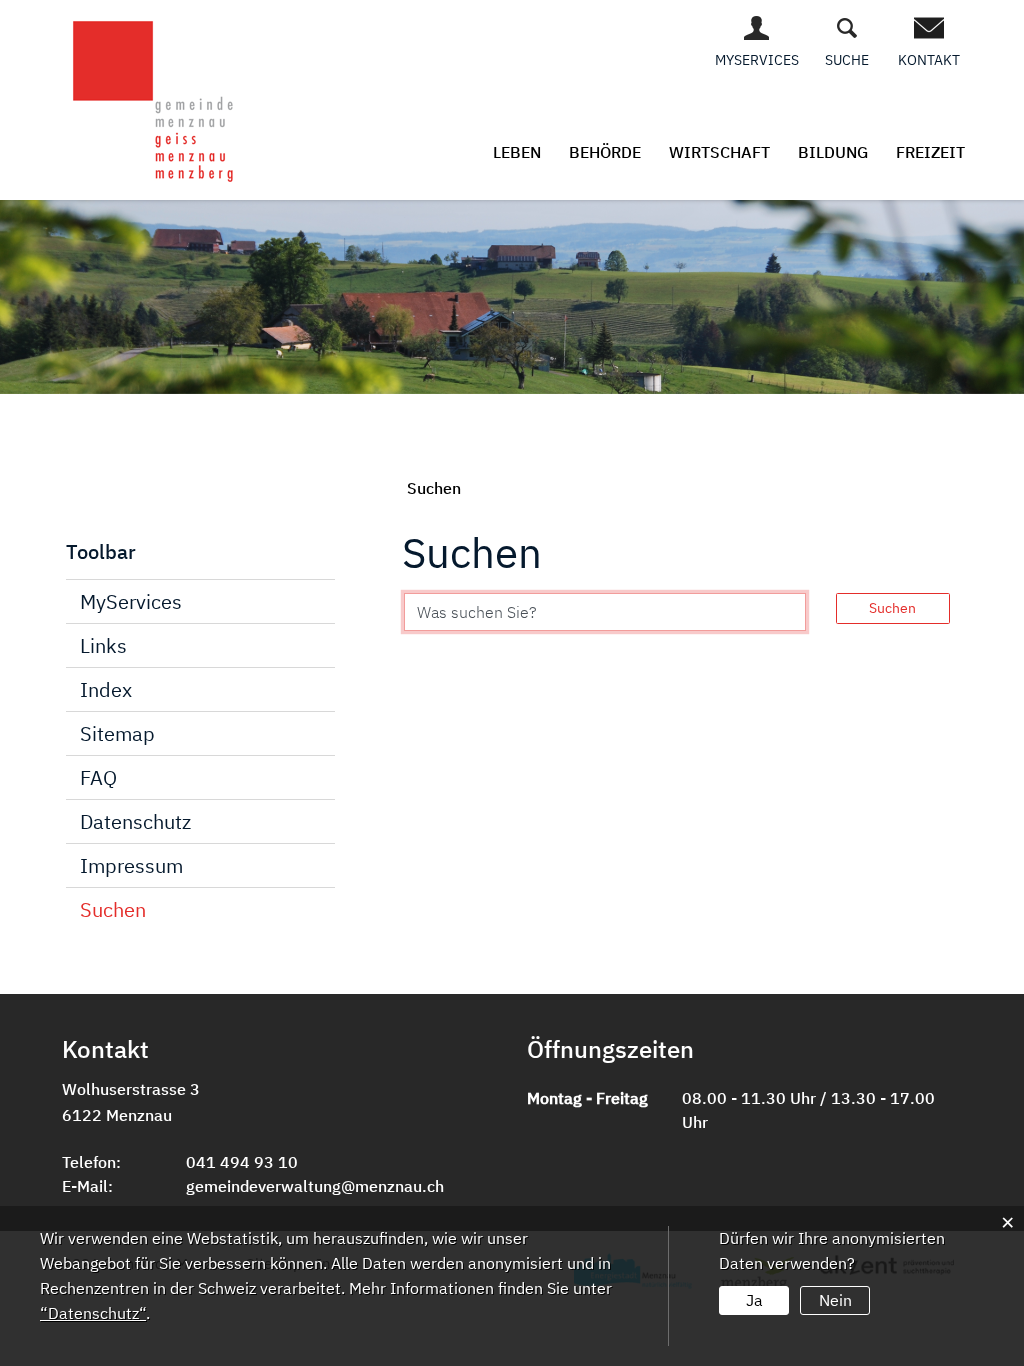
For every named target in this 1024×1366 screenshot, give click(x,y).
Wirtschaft (719, 152)
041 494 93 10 (242, 1162)
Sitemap (117, 733)
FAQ (98, 777)
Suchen (113, 909)
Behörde (605, 152)
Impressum (131, 865)
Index (106, 689)
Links (103, 645)
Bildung (833, 152)
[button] (434, 488)
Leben (517, 152)
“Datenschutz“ (93, 1313)
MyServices (131, 601)
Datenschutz (135, 821)
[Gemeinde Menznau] (154, 98)
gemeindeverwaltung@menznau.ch (315, 1186)
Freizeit (930, 152)
